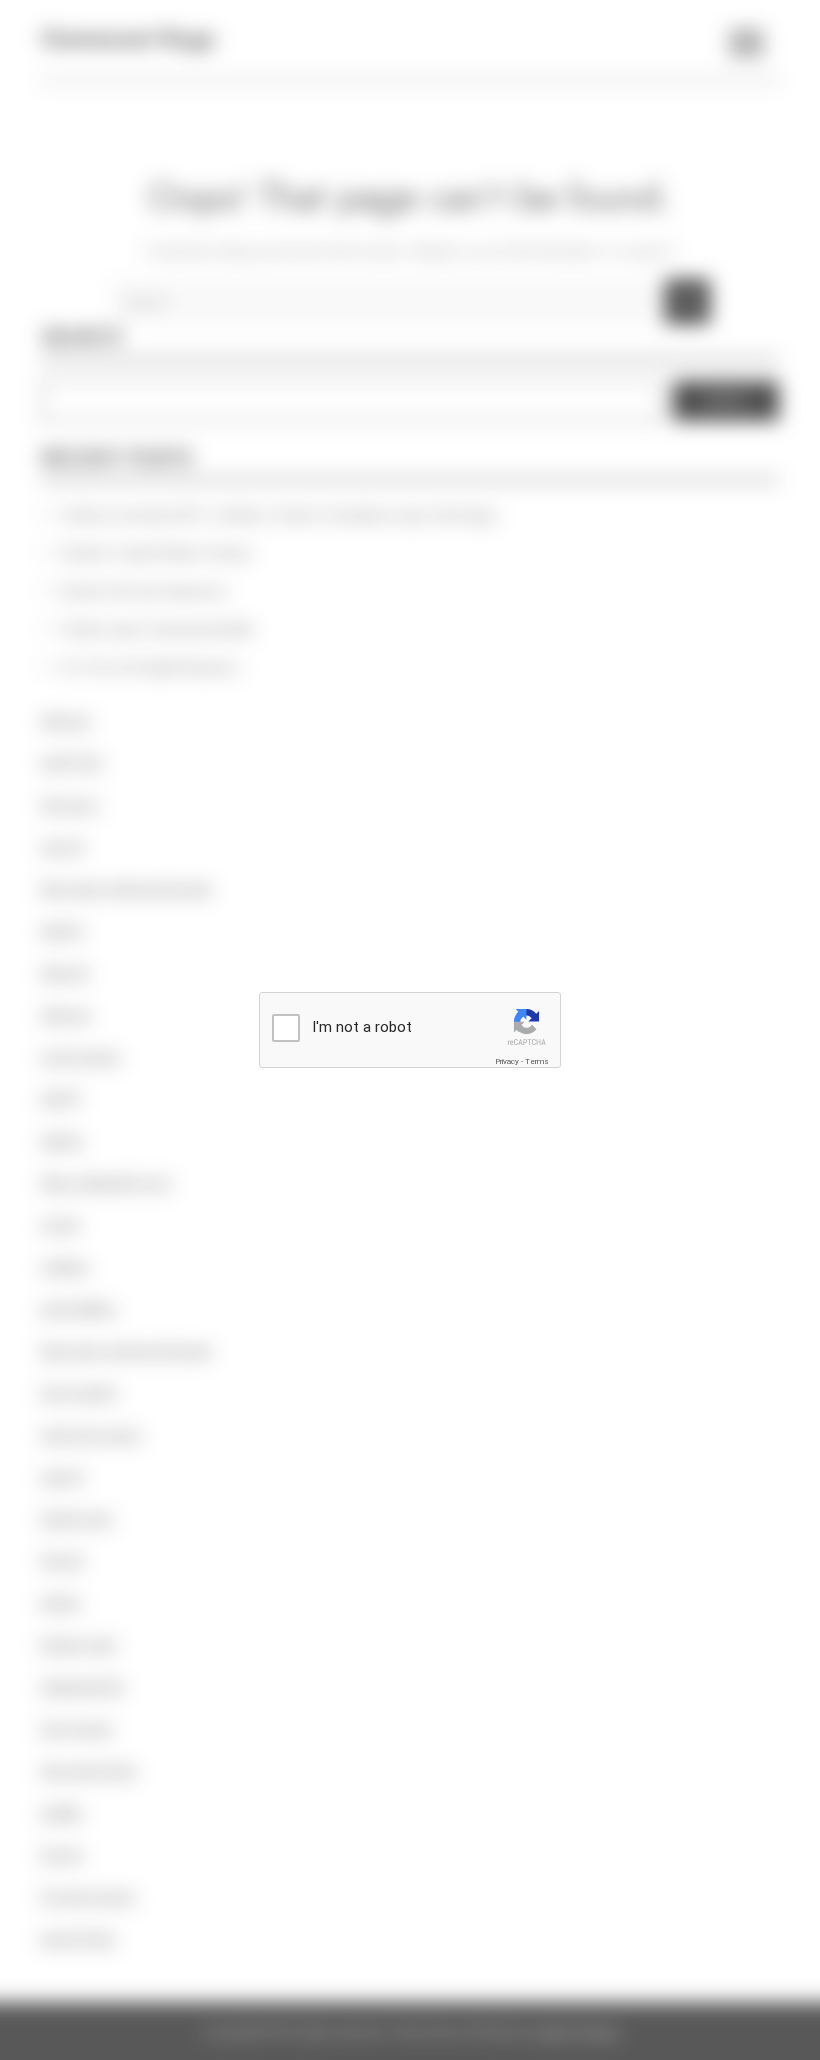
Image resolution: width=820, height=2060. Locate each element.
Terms (537, 1061)
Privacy (507, 1061)
